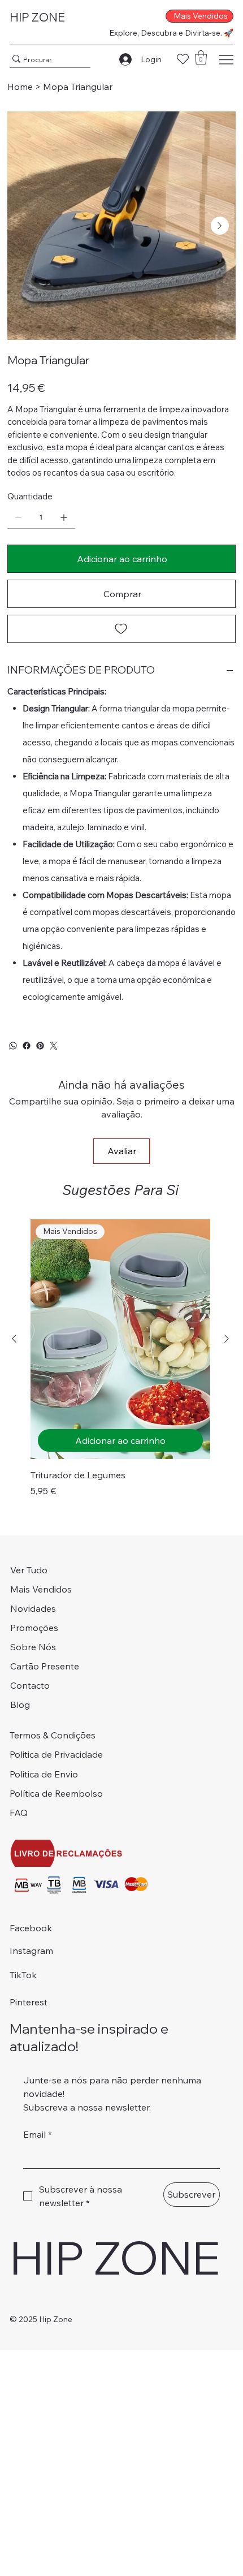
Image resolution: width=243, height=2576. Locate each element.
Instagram (31, 1951)
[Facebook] (27, 1046)
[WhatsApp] (13, 1046)
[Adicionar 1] (64, 517)
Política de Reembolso (56, 1793)
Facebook (31, 1928)
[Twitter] (54, 1046)
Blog (20, 1705)
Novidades (33, 1608)
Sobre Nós (33, 1647)
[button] (201, 57)
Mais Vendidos (41, 1589)
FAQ (19, 1813)
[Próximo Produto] (227, 1339)
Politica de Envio (44, 1774)
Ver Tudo (29, 1570)
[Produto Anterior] (14, 1339)
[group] (120, 1358)
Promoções (34, 1628)
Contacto (30, 1685)
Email (38, 2134)
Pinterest (29, 2002)
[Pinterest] (40, 1046)
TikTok (23, 1975)
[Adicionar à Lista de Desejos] (121, 629)
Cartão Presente (45, 1666)
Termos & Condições (53, 1735)
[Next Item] (220, 226)
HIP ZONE (37, 17)
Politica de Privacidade (56, 1754)
